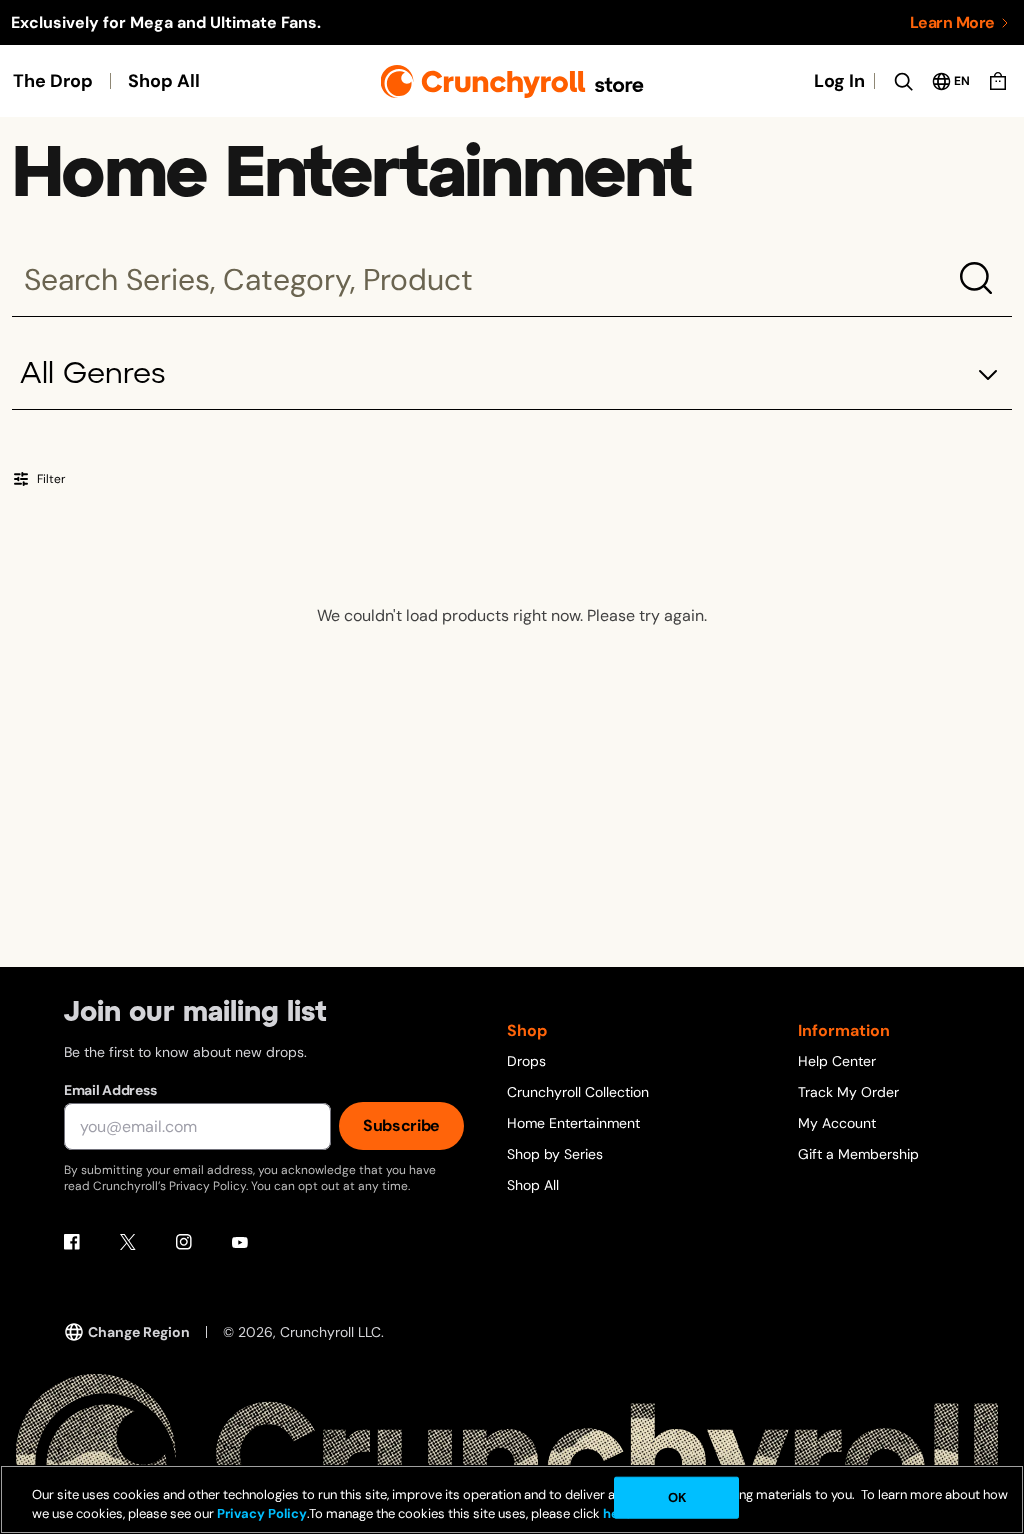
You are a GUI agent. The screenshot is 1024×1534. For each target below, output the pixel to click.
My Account (837, 1123)
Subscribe (401, 1125)
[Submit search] (976, 278)
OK (677, 1497)
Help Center (837, 1061)
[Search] (903, 81)
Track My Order (848, 1092)
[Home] (512, 81)
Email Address (110, 1090)
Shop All (164, 81)
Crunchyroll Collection (578, 1092)
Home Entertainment (573, 1123)
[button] (512, 375)
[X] (128, 1242)
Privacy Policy (262, 1513)
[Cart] (998, 81)
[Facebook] (72, 1242)
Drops (526, 1061)
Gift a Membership (858, 1154)
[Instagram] (184, 1242)
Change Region (139, 1332)
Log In (839, 81)
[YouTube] (240, 1242)
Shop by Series (555, 1154)
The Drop (53, 81)
